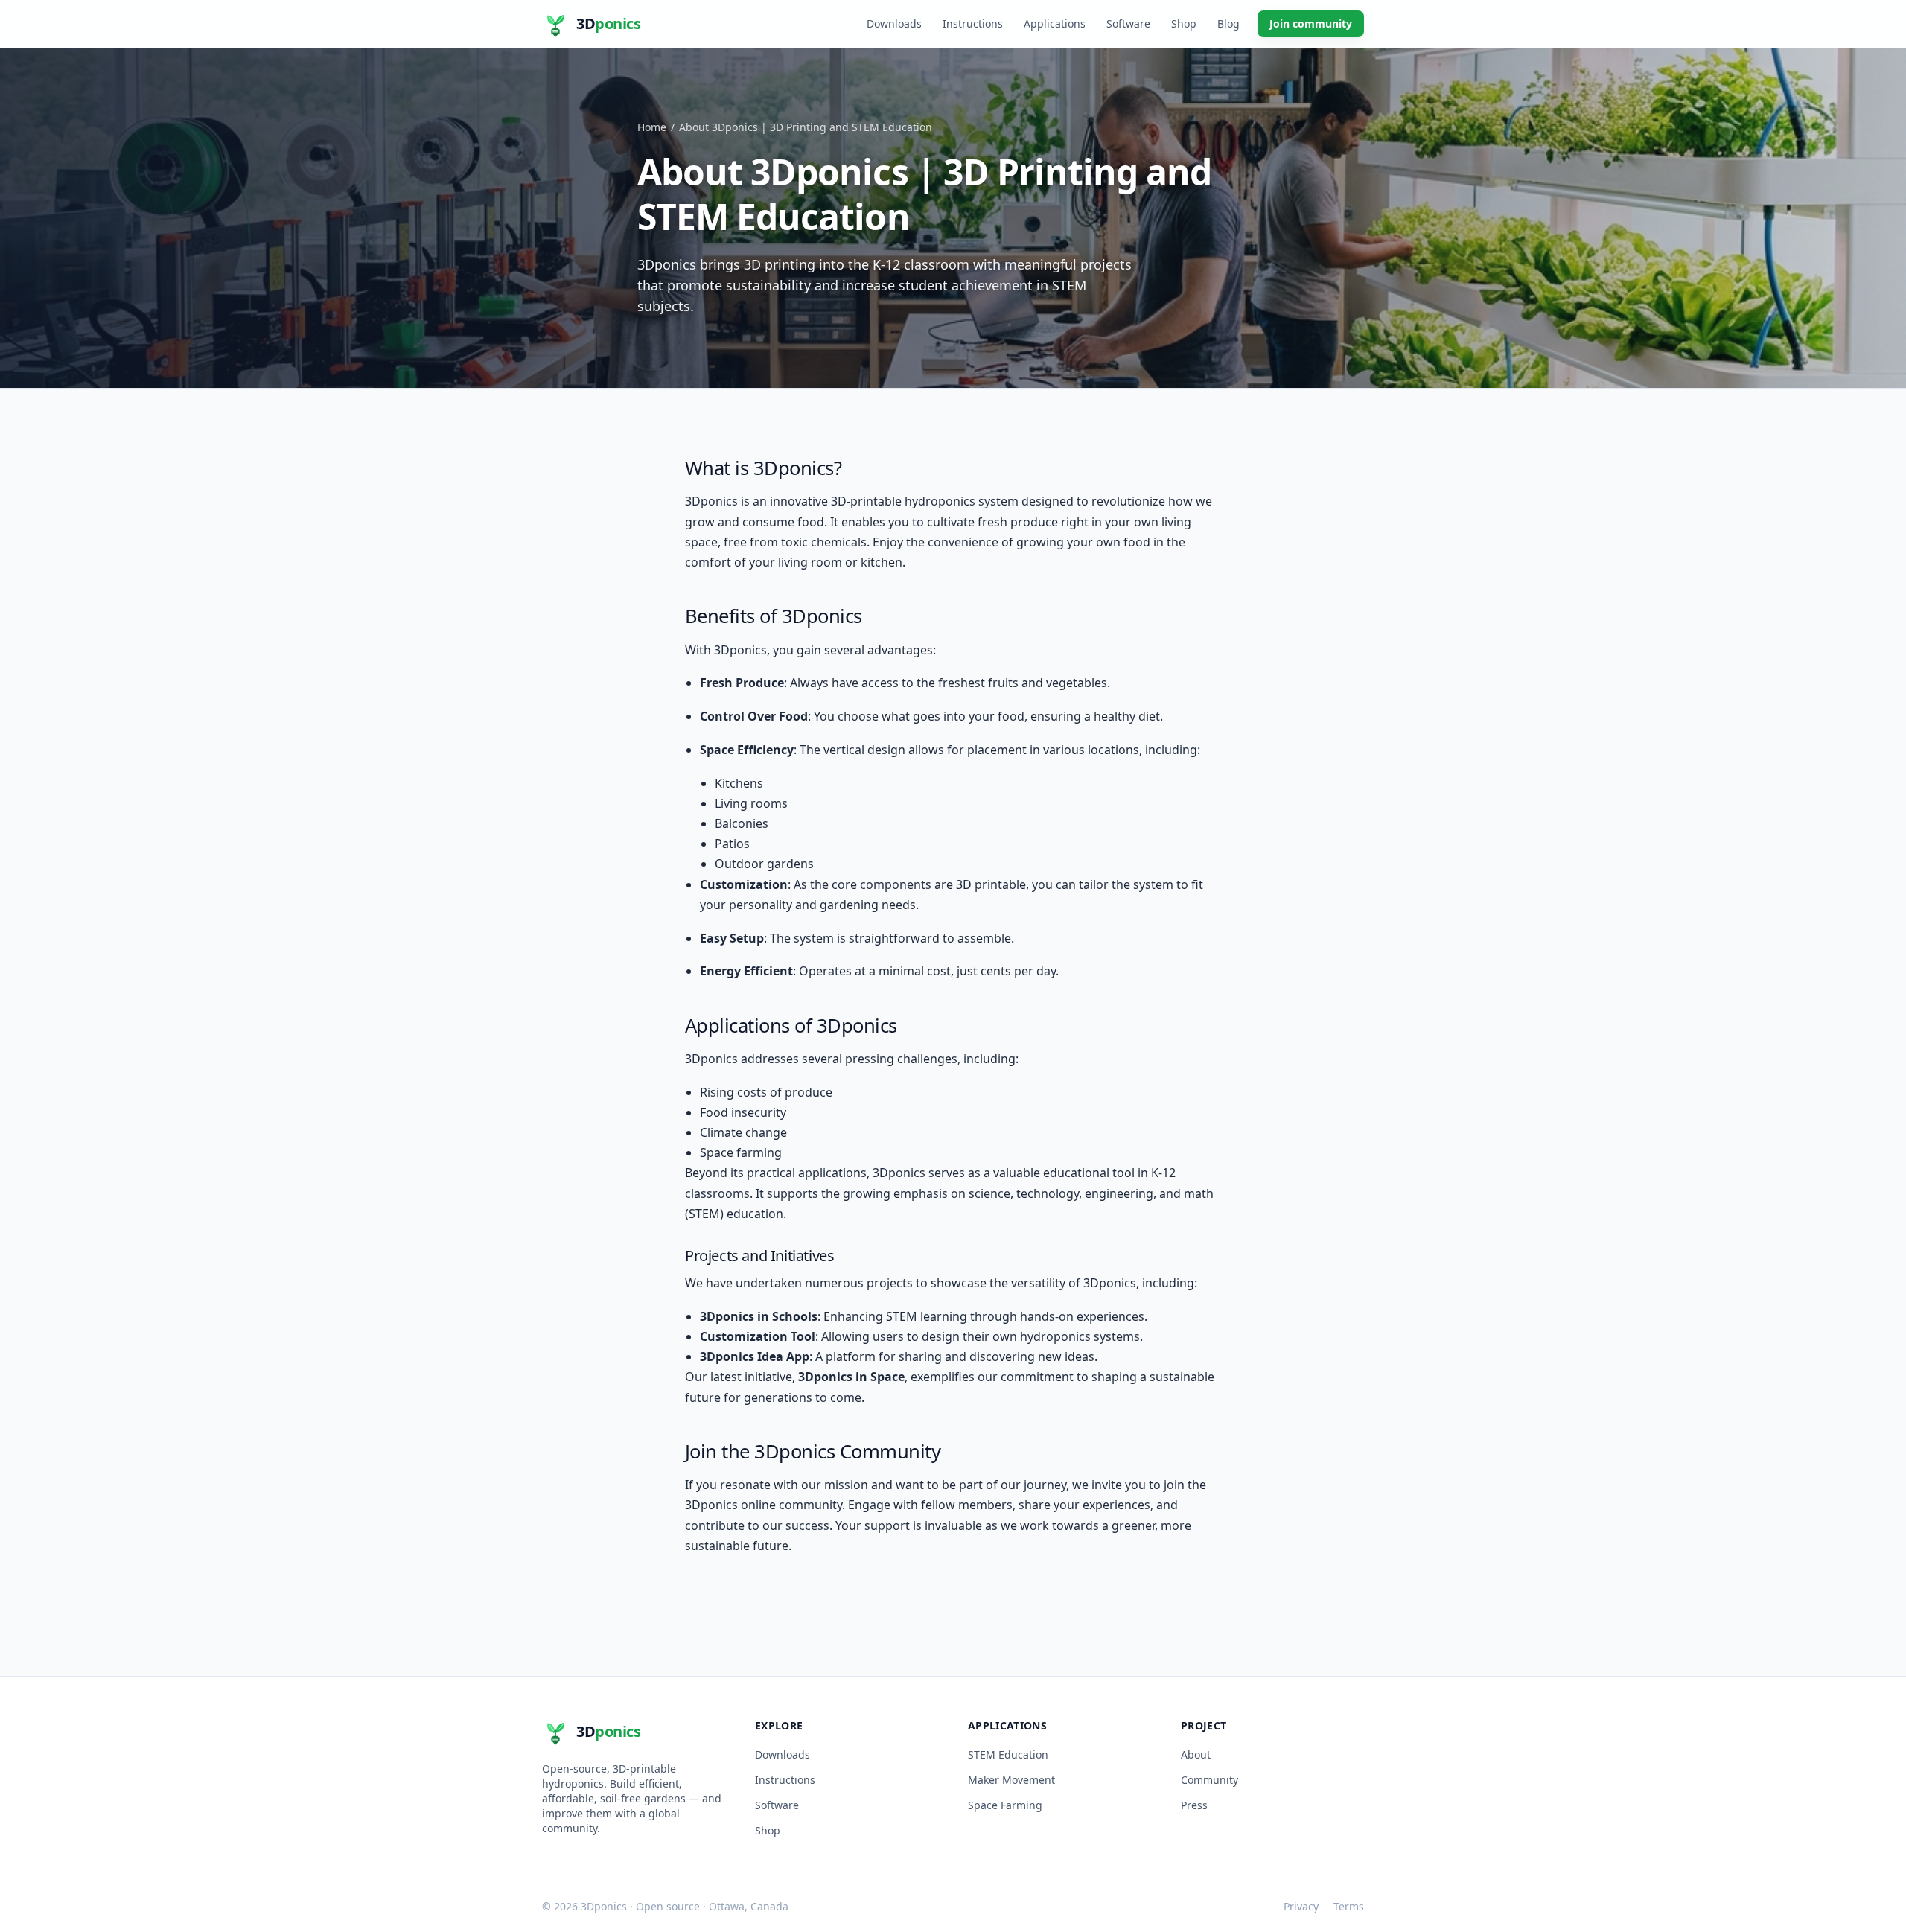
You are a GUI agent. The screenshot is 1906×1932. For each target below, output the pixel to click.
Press (1194, 1805)
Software (1128, 23)
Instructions (973, 23)
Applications (1055, 23)
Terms (1349, 1906)
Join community (1311, 23)
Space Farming (1005, 1805)
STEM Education (1008, 1754)
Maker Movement (1011, 1780)
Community (1209, 1780)
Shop (1184, 23)
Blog (1228, 23)
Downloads (894, 23)
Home (652, 127)
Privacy (1301, 1906)
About (1196, 1754)
